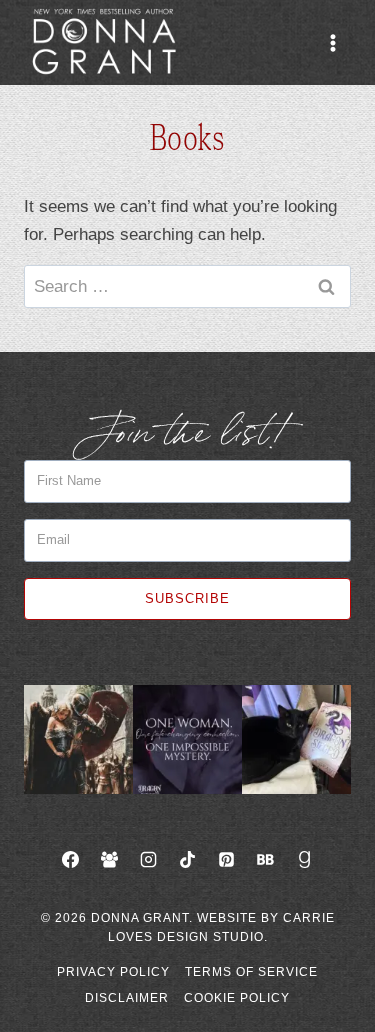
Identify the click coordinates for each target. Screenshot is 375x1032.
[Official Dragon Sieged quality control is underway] (296, 739)
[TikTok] (188, 860)
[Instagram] (148, 860)
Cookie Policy (237, 998)
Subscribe (187, 598)
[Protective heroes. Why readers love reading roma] (78, 739)
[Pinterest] (227, 860)
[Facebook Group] (109, 860)
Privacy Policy (113, 972)
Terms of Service (251, 972)
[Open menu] (332, 42)
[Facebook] (70, 860)
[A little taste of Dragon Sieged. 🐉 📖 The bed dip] (187, 739)
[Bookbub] (266, 860)
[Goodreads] (305, 860)
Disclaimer (127, 998)
